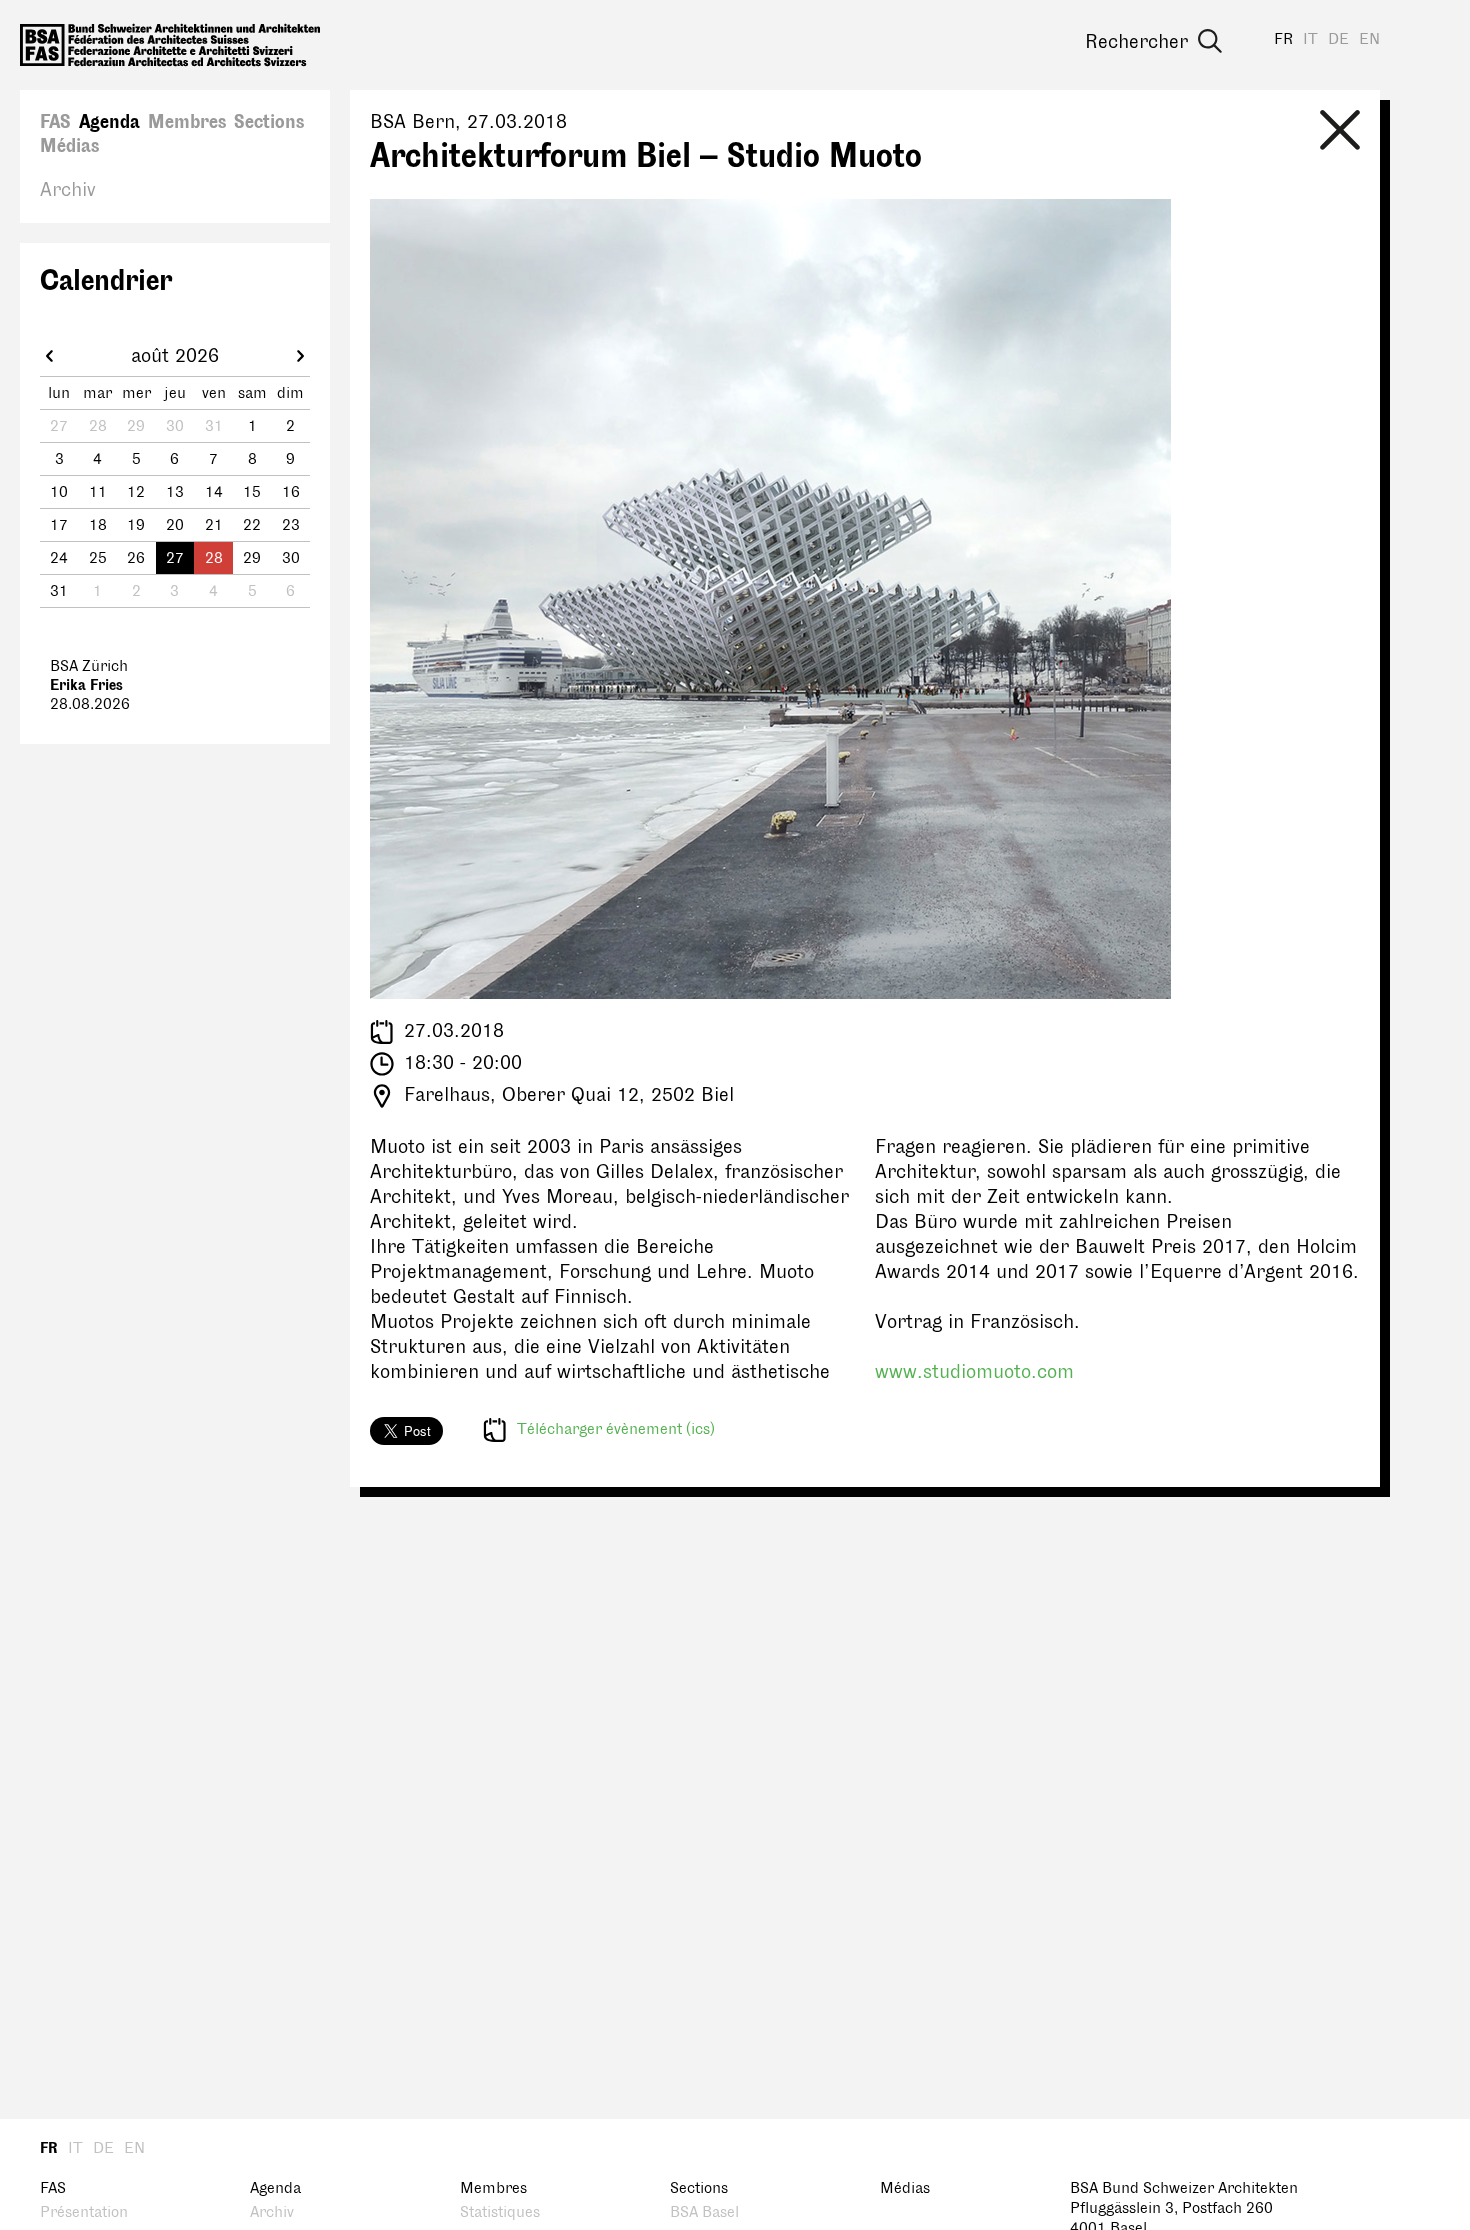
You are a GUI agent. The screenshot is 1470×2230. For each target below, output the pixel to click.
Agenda (109, 122)
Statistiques (500, 2212)
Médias (69, 146)
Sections (269, 122)
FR (1283, 39)
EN (1369, 39)
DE (1338, 39)
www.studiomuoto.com (974, 1372)
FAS (55, 122)
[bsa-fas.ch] (170, 45)
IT (1310, 39)
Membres (187, 122)
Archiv (68, 190)
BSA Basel (704, 2212)
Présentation (84, 2212)
